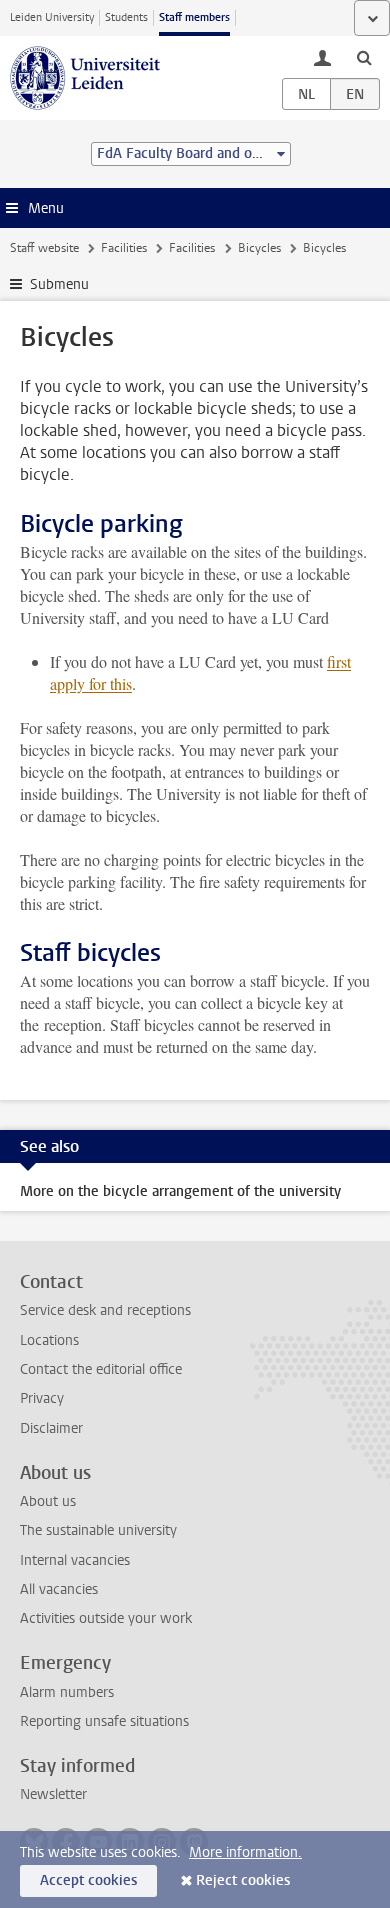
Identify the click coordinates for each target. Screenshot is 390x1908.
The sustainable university (98, 1530)
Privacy (42, 1398)
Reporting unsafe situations (104, 1721)
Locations (49, 1340)
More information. (245, 1852)
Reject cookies (243, 1880)
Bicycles (259, 248)
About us (48, 1501)
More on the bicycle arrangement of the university (180, 1191)
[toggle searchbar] (364, 57)
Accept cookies (88, 1880)
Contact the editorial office (101, 1369)
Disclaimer (51, 1428)
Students (126, 17)
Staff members (194, 17)
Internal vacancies (75, 1560)
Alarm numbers (67, 1692)
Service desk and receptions (105, 1310)
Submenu (59, 284)
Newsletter (53, 1794)
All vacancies (59, 1589)
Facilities (124, 248)
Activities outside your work (106, 1618)
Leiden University (52, 17)
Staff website (44, 248)
